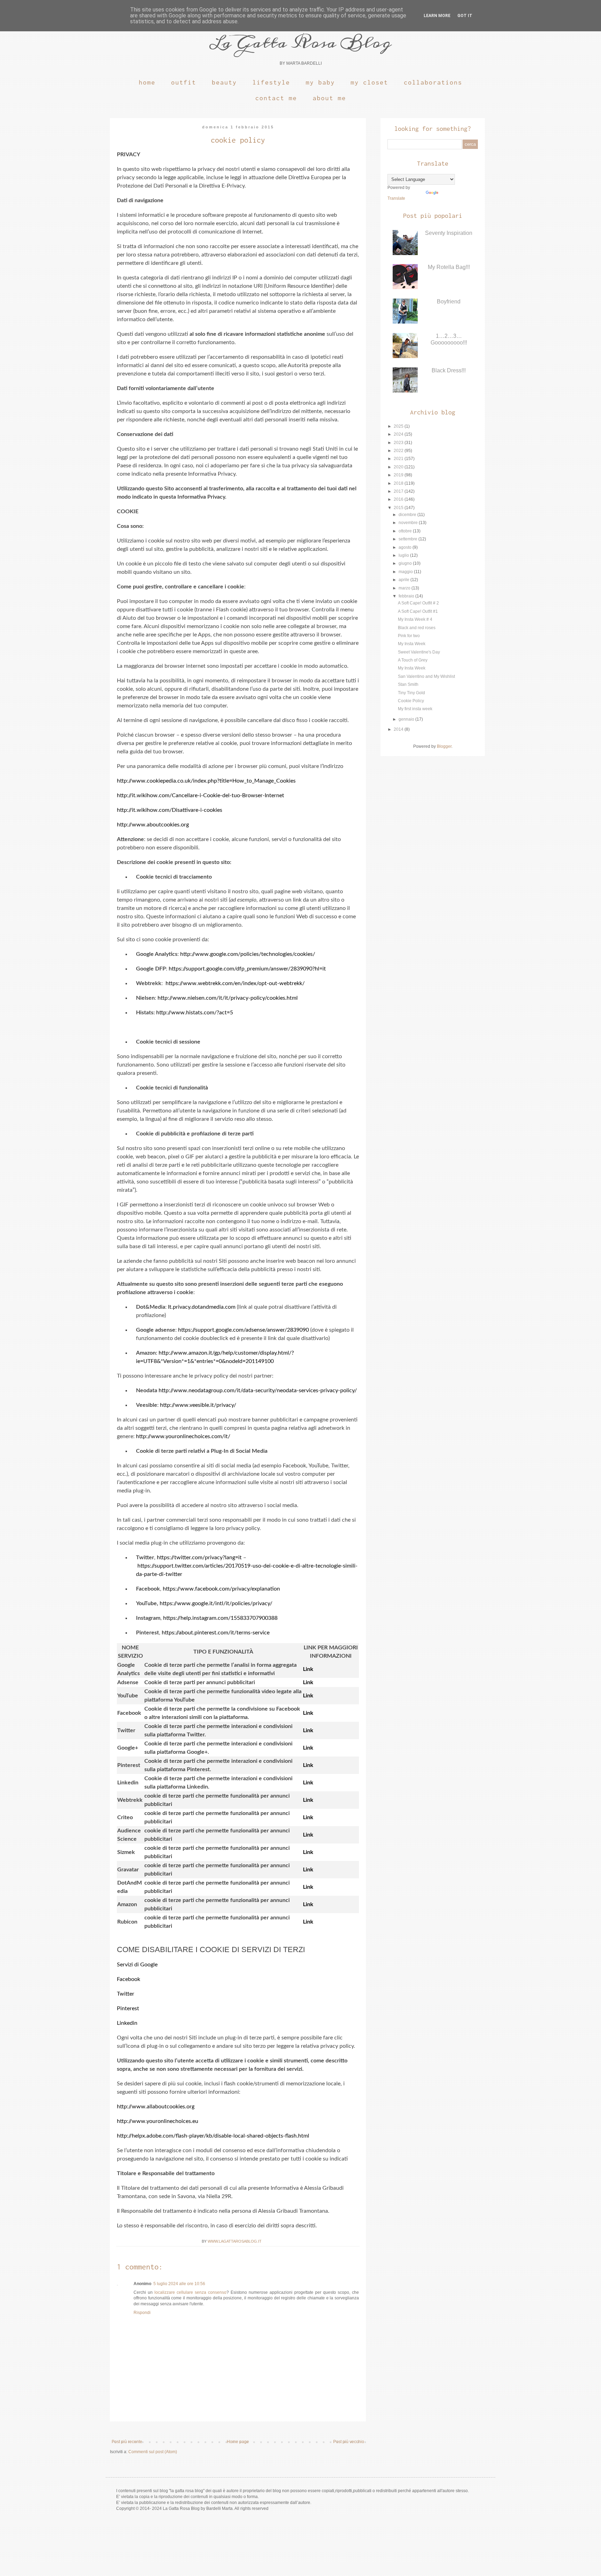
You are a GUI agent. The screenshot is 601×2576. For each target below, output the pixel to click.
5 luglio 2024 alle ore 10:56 (179, 2284)
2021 (399, 459)
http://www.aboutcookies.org (153, 825)
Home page (238, 2442)
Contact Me (276, 98)
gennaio (407, 719)
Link (308, 1669)
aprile (404, 580)
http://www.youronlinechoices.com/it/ (183, 1436)
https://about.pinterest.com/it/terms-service (216, 1633)
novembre (409, 523)
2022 (399, 451)
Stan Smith (408, 684)
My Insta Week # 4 (415, 619)
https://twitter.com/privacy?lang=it (199, 1558)
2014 (399, 729)
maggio (406, 572)
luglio (404, 555)
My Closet (369, 82)
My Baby (320, 82)
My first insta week (415, 709)
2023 (399, 443)
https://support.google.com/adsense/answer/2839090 (243, 1330)
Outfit (184, 82)
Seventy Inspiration (449, 233)
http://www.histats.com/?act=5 (195, 1013)
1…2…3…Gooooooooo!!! (449, 339)
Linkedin (127, 2023)
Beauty (224, 82)
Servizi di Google (137, 1965)
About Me (329, 98)
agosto (406, 547)
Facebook (129, 1979)
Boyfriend (449, 302)
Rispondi (142, 2313)
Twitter (126, 1994)
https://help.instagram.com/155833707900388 (220, 1618)
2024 (399, 434)
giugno (406, 563)
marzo (405, 588)
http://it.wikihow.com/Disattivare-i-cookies (170, 810)
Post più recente (127, 2442)
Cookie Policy (411, 701)
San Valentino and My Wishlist (426, 676)
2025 (399, 426)
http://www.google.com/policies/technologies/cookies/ (248, 954)
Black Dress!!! (449, 370)
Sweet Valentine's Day (419, 652)
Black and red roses (417, 628)
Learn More (437, 16)
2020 (399, 467)
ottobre (406, 531)
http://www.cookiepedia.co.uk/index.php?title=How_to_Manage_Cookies (206, 781)
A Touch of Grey (413, 660)
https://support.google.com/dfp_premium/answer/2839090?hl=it (247, 969)
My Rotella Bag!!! (449, 267)
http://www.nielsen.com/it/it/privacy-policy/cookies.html (228, 998)
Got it (465, 16)
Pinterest (128, 2008)
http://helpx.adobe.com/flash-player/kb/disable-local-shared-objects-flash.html (213, 2136)
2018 (399, 483)
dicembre (408, 515)
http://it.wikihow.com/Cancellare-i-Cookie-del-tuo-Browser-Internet (201, 795)
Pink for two (409, 636)
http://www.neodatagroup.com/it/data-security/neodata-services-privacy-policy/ (258, 1390)
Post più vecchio (349, 2442)
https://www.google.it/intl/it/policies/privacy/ (216, 1603)
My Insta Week (412, 644)
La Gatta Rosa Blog (300, 42)
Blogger (444, 746)
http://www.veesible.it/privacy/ (198, 1405)
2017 (399, 491)
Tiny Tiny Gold (411, 693)
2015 (399, 508)
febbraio (407, 596)
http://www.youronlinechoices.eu (158, 2121)
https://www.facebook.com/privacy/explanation (221, 1589)
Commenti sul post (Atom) (153, 2452)
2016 (399, 499)
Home (147, 82)
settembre (408, 539)
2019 (399, 475)
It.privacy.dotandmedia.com (202, 1307)
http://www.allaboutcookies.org (156, 2107)
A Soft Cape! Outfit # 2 (418, 603)
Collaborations (433, 82)
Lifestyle (271, 82)
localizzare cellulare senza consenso (190, 2292)
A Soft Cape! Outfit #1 (418, 611)
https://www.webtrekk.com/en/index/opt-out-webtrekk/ (235, 983)
